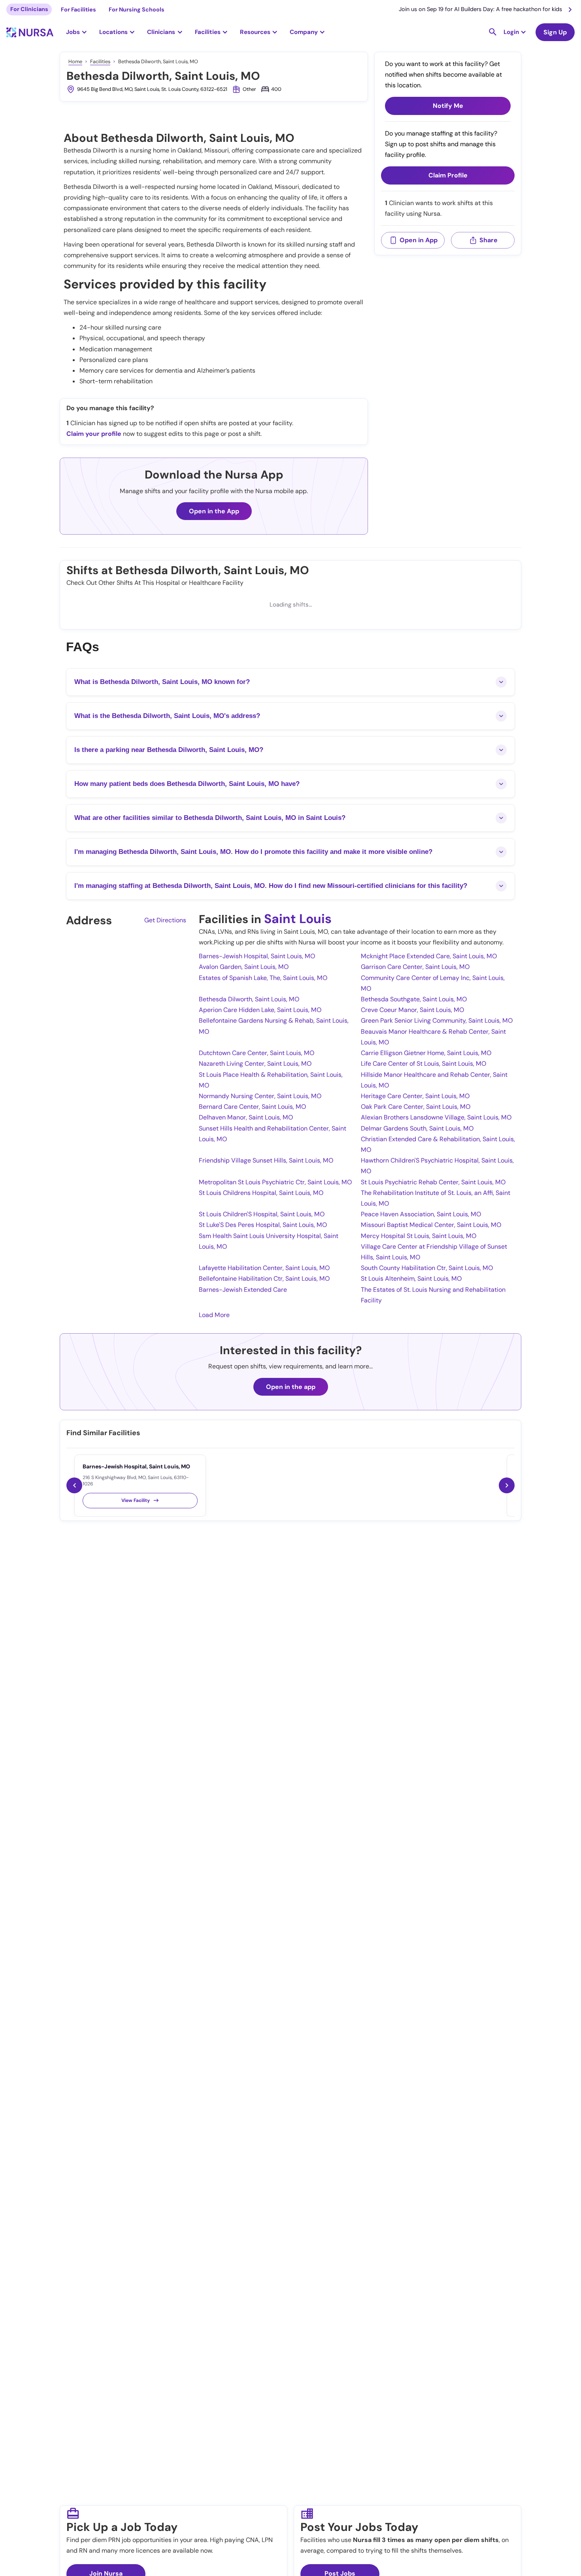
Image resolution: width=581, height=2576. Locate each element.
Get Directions (165, 920)
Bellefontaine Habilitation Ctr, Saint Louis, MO (264, 1279)
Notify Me (448, 106)
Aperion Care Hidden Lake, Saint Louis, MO (260, 1010)
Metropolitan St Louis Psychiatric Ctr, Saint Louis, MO (275, 1182)
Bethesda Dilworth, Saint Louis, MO (249, 999)
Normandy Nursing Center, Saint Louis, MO (260, 1096)
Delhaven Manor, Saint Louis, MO (246, 1117)
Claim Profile (448, 176)
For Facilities (78, 9)
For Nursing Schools (137, 9)
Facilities (100, 61)
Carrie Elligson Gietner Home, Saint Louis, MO (426, 1053)
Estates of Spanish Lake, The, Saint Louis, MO (263, 978)
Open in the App (214, 511)
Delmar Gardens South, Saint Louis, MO (417, 1128)
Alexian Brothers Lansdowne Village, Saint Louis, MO (436, 1117)
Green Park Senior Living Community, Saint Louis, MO (437, 1020)
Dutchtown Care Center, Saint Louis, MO (257, 1053)
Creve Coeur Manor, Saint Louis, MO (412, 1010)
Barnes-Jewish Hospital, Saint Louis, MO (257, 956)
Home (75, 61)
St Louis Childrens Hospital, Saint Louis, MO (261, 1193)
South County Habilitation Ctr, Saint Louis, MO (427, 1268)
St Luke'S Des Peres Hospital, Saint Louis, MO (263, 1225)
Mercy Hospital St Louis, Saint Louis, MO (419, 1236)
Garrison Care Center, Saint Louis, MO (415, 967)
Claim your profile (94, 434)
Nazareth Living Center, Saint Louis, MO (255, 1064)
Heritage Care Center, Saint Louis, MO (415, 1096)
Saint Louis (298, 919)
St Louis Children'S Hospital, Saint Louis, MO (262, 1214)
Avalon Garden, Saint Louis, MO (244, 967)
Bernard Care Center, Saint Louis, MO (252, 1107)
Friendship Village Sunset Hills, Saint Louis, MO (266, 1160)
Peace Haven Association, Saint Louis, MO (421, 1214)
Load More (214, 1315)
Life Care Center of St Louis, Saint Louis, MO (423, 1064)
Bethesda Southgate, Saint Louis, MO (414, 999)
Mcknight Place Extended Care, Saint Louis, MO (429, 956)
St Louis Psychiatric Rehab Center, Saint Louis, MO (433, 1182)
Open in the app (291, 1387)
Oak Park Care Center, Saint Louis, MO (416, 1107)
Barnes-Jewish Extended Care (243, 1290)
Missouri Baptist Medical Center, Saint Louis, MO (431, 1225)
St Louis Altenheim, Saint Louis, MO (411, 1279)
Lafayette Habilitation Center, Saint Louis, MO (264, 1268)
